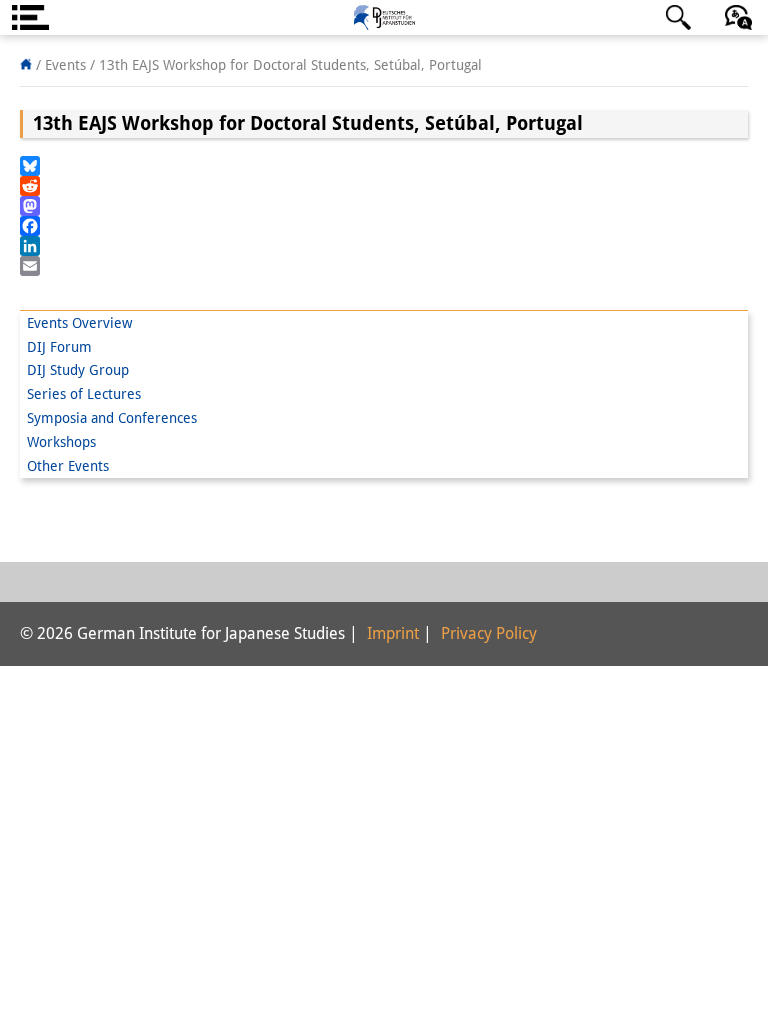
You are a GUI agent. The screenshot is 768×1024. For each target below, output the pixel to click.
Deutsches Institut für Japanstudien (384, 17)
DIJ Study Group (78, 370)
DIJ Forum (59, 347)
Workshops (61, 442)
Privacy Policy (489, 633)
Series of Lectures (84, 394)
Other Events (68, 466)
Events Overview (79, 323)
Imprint (393, 633)
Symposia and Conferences (112, 418)
